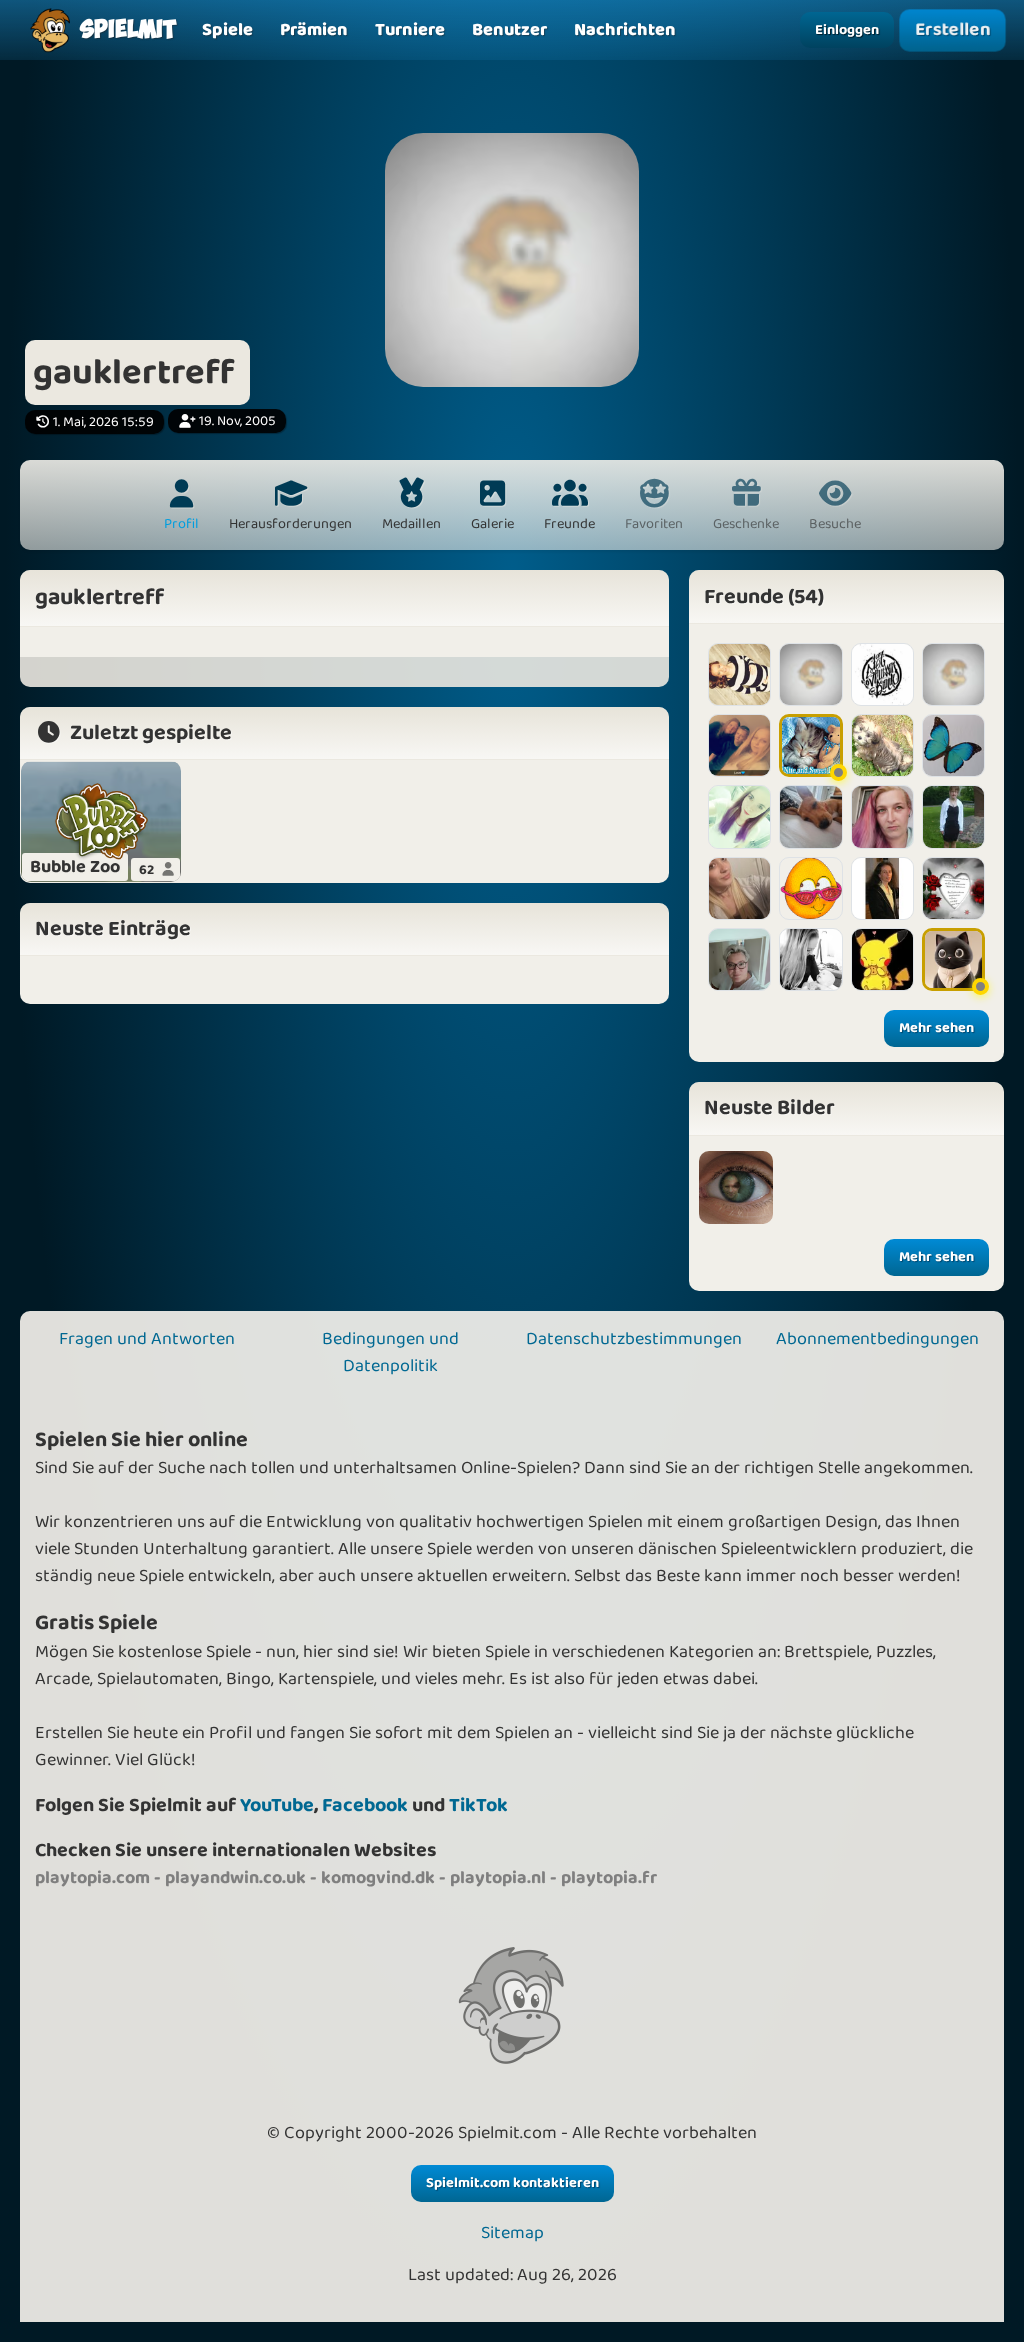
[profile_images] (736, 1188)
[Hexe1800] (810, 816)
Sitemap (512, 2233)
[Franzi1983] (953, 745)
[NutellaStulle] (953, 674)
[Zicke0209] (810, 959)
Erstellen (952, 30)
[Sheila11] (953, 959)
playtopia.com (92, 1878)
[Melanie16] (882, 816)
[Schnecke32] (882, 888)
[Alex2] (739, 959)
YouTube (277, 1805)
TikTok (478, 1805)
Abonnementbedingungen (877, 1339)
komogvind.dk (378, 1878)
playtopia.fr (609, 1878)
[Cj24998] (882, 959)
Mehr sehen (936, 1028)
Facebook (365, 1805)
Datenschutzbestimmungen (634, 1339)
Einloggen (847, 30)
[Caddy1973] (810, 674)
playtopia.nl (498, 1878)
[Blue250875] (739, 888)
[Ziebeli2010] (810, 745)
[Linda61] (810, 888)
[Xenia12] (739, 816)
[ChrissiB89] (882, 745)
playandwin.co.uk (235, 1878)
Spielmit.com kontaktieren (512, 2183)
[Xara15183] (739, 674)
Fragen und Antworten (147, 1339)
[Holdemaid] (739, 745)
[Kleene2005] (953, 888)
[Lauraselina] (882, 674)
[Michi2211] (953, 816)
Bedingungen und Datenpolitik (390, 1352)
